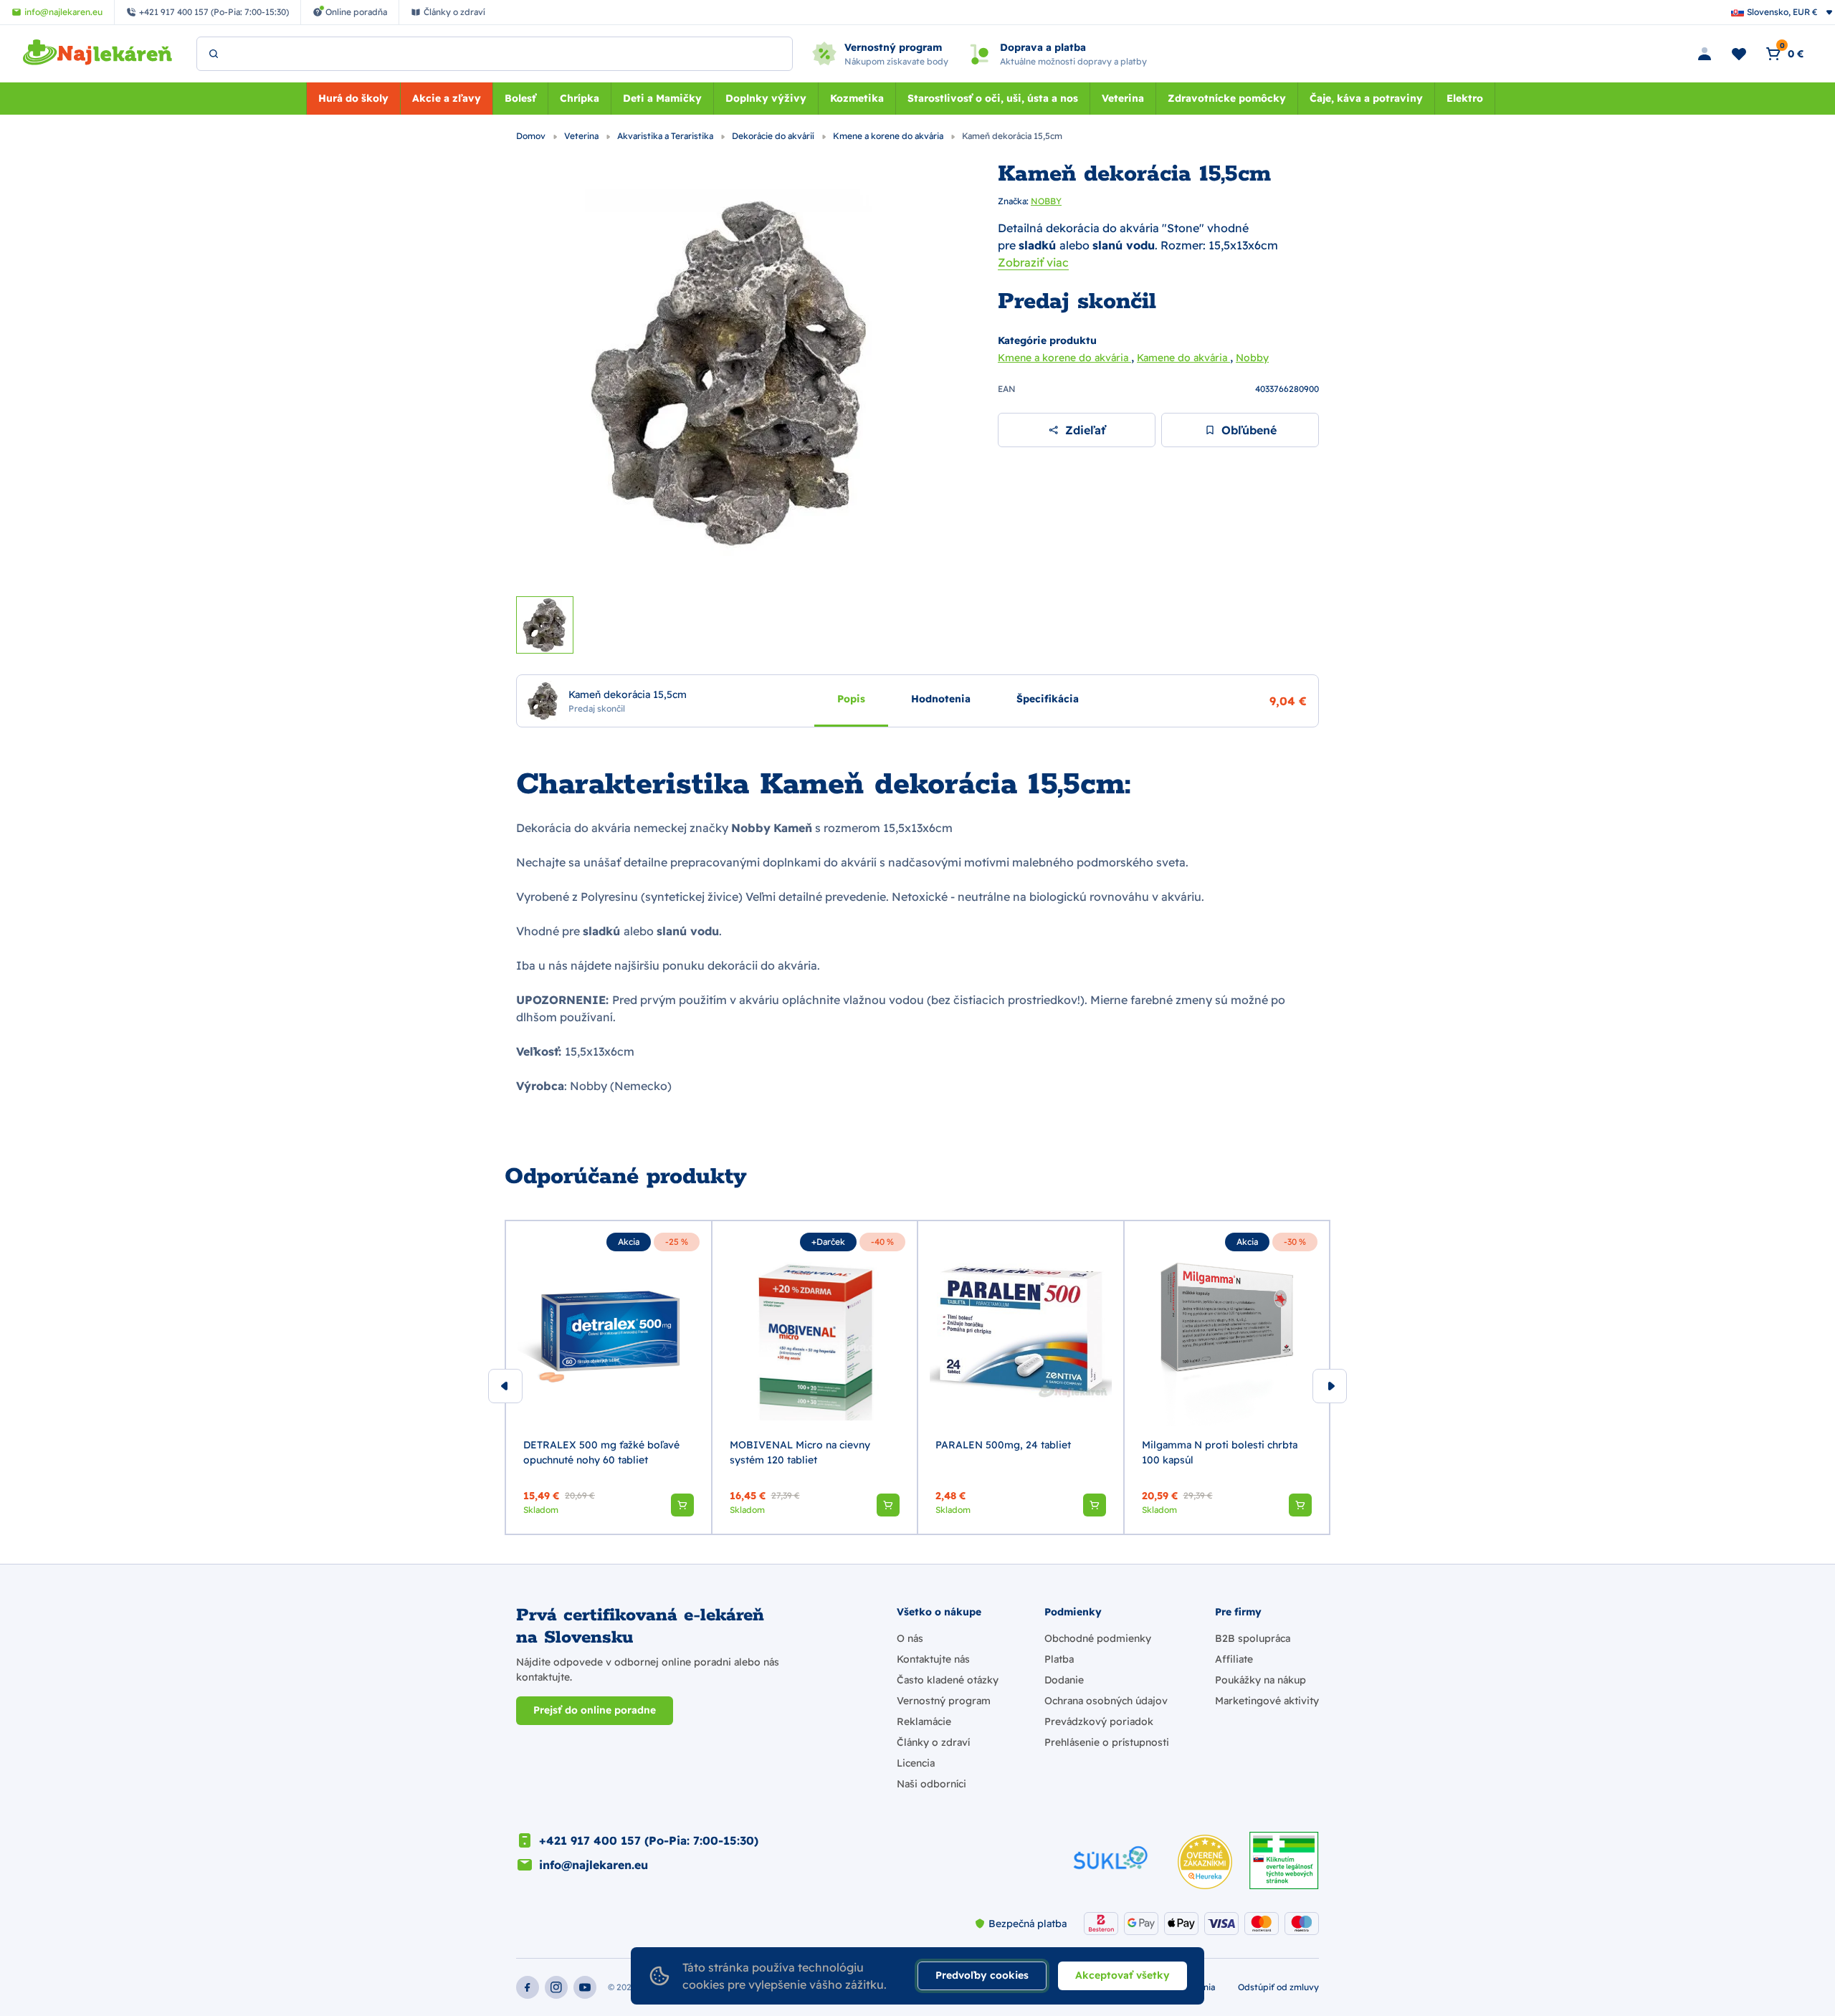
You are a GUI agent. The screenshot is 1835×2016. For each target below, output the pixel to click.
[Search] (214, 54)
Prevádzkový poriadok (1099, 1721)
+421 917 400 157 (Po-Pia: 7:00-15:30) (649, 1840)
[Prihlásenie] (1705, 54)
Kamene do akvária (1183, 358)
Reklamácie (924, 1721)
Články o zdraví (933, 1742)
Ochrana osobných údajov (1106, 1701)
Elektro (1465, 98)
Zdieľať (1085, 430)
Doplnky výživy (766, 98)
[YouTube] (585, 1987)
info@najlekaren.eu (594, 1865)
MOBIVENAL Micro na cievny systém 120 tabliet (800, 1452)
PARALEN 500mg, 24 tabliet (1003, 1445)
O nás (910, 1638)
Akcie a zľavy (447, 98)
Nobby (1252, 358)
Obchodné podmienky (1098, 1638)
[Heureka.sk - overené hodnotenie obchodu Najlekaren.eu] (1205, 1862)
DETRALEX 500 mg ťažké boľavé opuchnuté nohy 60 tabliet (601, 1452)
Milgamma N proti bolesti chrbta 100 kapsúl (1220, 1452)
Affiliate (1234, 1659)
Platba (1059, 1659)
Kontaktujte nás (933, 1659)
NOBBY (1046, 201)
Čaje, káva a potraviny (1366, 98)
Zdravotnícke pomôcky (1227, 98)
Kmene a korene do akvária (889, 136)
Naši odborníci (931, 1784)
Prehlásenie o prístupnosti (1107, 1742)
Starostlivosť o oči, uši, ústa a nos (993, 98)
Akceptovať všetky (1123, 1975)
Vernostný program (944, 1701)
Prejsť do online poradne (595, 1710)
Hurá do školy (353, 98)
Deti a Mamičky (662, 98)
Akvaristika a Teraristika (666, 136)
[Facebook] (528, 1987)
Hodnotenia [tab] (941, 698)
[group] (609, 1377)
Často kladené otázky (948, 1680)
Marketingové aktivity (1267, 1701)
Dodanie (1064, 1680)
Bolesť (520, 98)
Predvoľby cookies (982, 1975)
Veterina (1123, 98)
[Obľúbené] (1739, 54)
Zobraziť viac (1033, 262)
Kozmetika (857, 98)
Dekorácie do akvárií (774, 136)
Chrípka (580, 98)
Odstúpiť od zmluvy (1278, 1987)
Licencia (916, 1763)
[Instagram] (556, 1987)
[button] (682, 1505)
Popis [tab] (851, 698)
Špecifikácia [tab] (1048, 698)
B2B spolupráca (1253, 1638)
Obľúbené (1249, 430)
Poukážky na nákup (1260, 1680)
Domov (532, 136)
